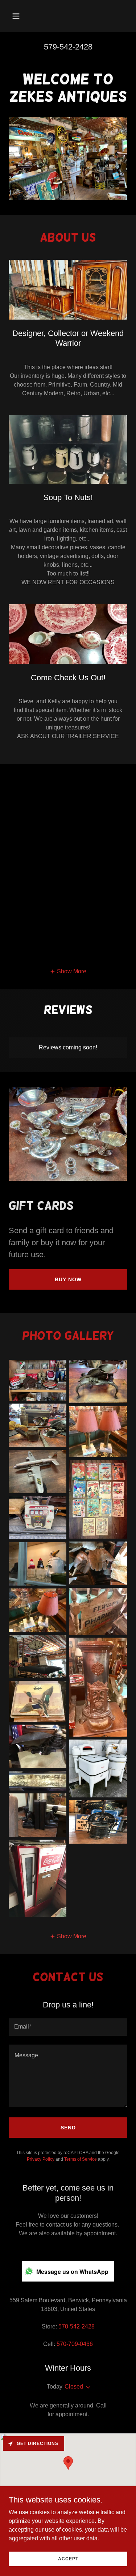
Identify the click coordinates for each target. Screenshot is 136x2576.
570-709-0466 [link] (75, 2344)
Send (68, 2128)
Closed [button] (74, 2387)
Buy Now (68, 1279)
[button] (22, 16)
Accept (68, 2559)
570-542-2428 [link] (77, 2326)
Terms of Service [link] (81, 2159)
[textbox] (68, 2027)
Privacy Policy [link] (41, 2159)
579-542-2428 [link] (68, 47)
